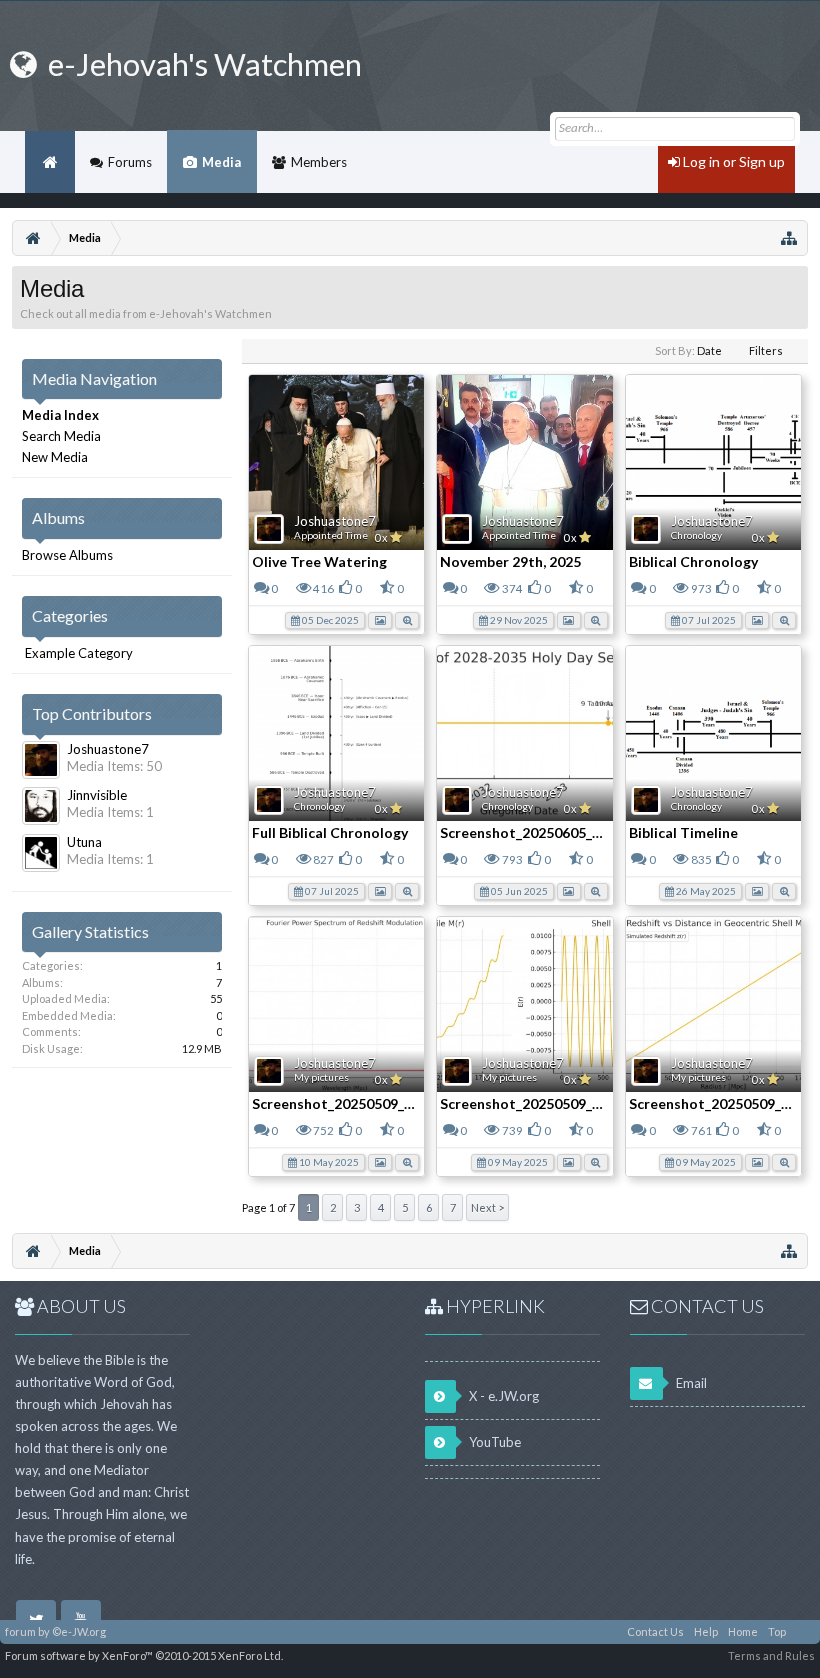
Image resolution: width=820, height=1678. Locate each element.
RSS (803, 1632)
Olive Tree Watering (319, 561)
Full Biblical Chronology (330, 832)
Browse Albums (67, 555)
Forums (130, 162)
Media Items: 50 (114, 766)
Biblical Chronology (693, 561)
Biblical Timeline (683, 832)
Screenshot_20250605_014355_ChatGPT (574, 832)
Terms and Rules (771, 1655)
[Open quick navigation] (789, 238)
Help (706, 1631)
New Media (55, 457)
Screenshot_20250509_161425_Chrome (569, 1103)
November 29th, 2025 (510, 561)
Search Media (61, 436)
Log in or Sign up (732, 161)
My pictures (321, 1077)
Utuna (84, 842)
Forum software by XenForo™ (144, 1655)
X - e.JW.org (502, 1396)
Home (50, 162)
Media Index (60, 415)
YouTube (493, 1442)
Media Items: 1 (110, 812)
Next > (487, 1207)
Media (221, 162)
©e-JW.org (79, 1631)
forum (20, 1631)
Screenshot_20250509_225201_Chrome (381, 1103)
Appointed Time (331, 535)
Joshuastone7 (335, 521)
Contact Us (655, 1631)
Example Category (79, 653)
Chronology (696, 535)
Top (777, 1631)
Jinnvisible (97, 795)
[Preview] (407, 619)
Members (319, 162)
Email (690, 1383)
